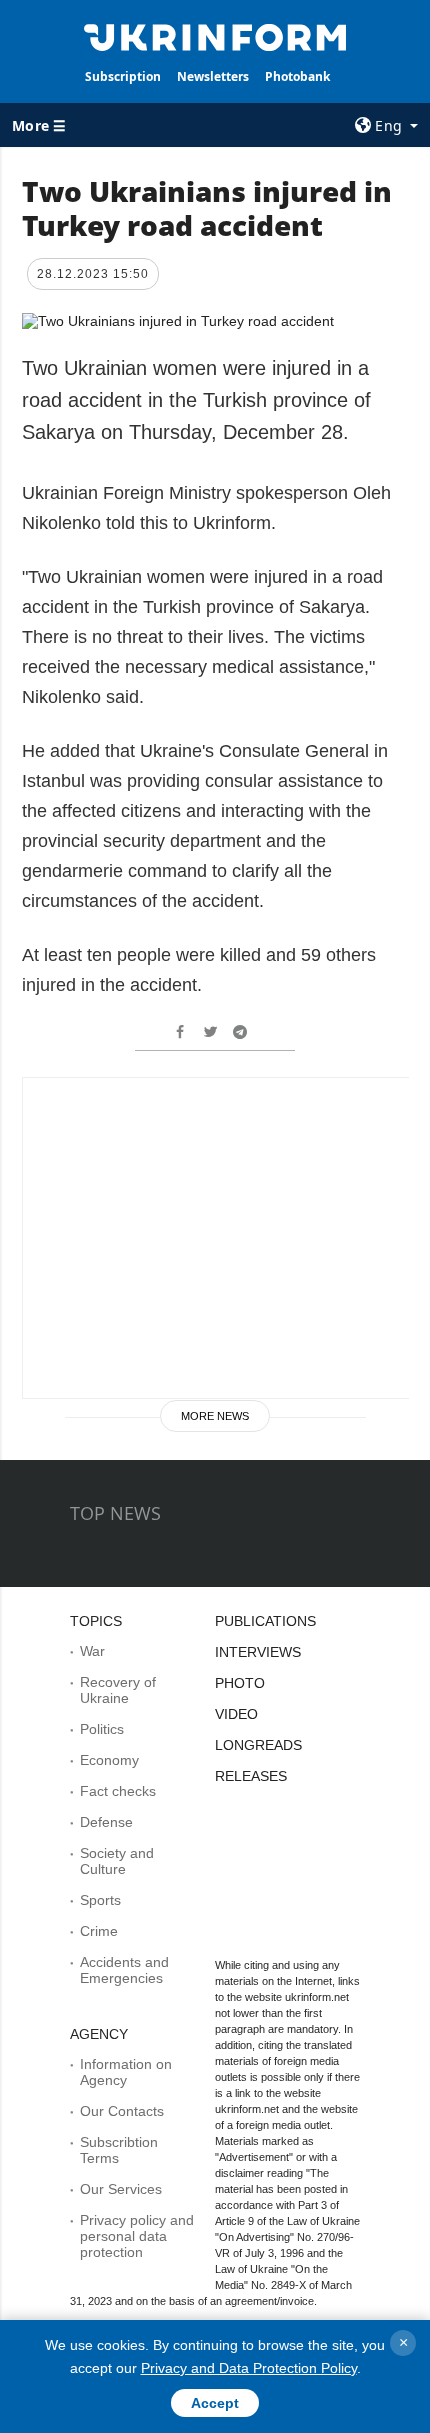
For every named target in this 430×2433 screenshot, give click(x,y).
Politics (102, 1729)
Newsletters (213, 76)
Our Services (121, 2189)
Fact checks (118, 1791)
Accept (215, 2403)
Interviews (258, 1652)
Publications (265, 1621)
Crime (99, 1931)
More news (215, 1416)
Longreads (258, 1745)
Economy (109, 1760)
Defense (106, 1822)
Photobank (297, 76)
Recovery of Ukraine (118, 1690)
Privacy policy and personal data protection (137, 2236)
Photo (240, 1683)
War (92, 1651)
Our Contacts (122, 2111)
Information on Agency (126, 2072)
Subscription (123, 76)
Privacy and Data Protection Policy (249, 2368)
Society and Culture (117, 1861)
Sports (100, 1900)
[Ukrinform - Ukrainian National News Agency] (215, 36)
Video (236, 1714)
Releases (251, 1776)
